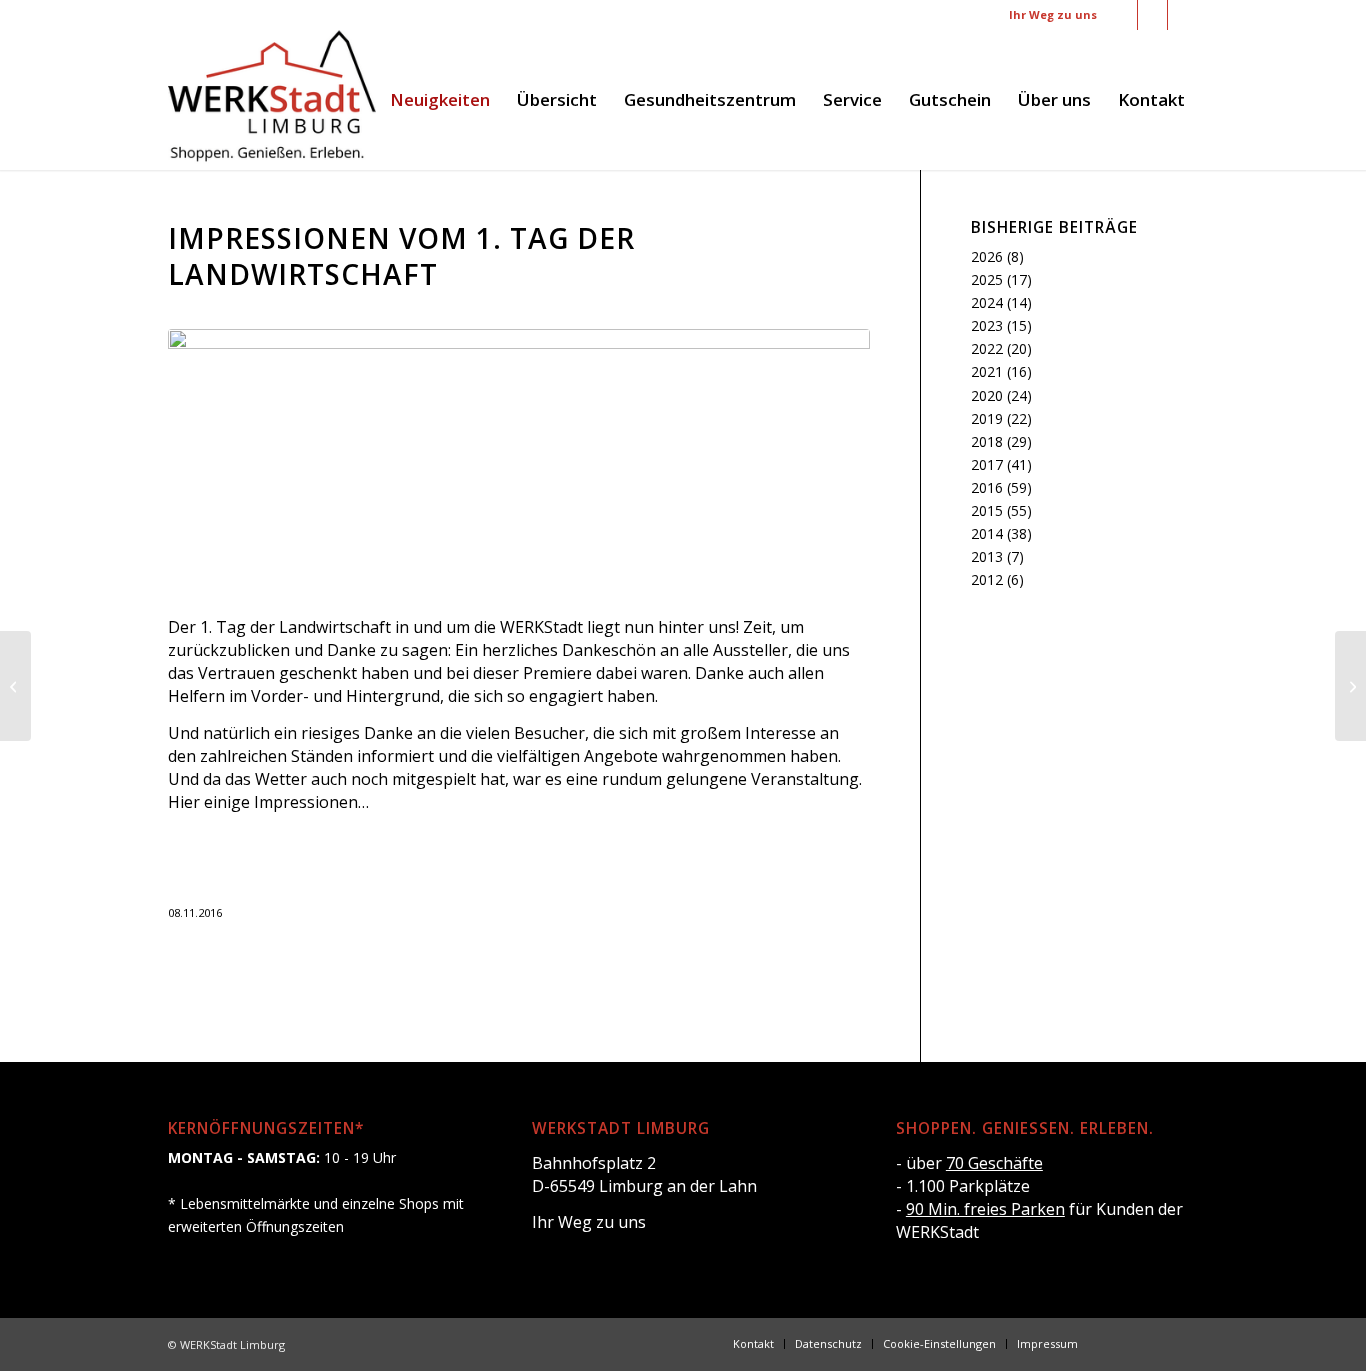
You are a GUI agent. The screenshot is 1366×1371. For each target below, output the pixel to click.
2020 (987, 395)
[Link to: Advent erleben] (15, 686)
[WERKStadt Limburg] (272, 100)
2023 (987, 325)
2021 (987, 371)
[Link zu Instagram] (1152, 15)
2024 (987, 302)
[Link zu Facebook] (1122, 15)
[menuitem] (440, 100)
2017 (987, 464)
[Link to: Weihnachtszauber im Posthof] (1350, 686)
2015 (987, 510)
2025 (987, 279)
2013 (987, 556)
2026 (987, 256)
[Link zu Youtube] (1183, 15)
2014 (987, 533)
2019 (987, 418)
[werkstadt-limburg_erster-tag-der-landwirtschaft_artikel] (519, 460)
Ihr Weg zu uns (1053, 14)
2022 (987, 348)
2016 (987, 487)
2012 (987, 579)
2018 (987, 441)
